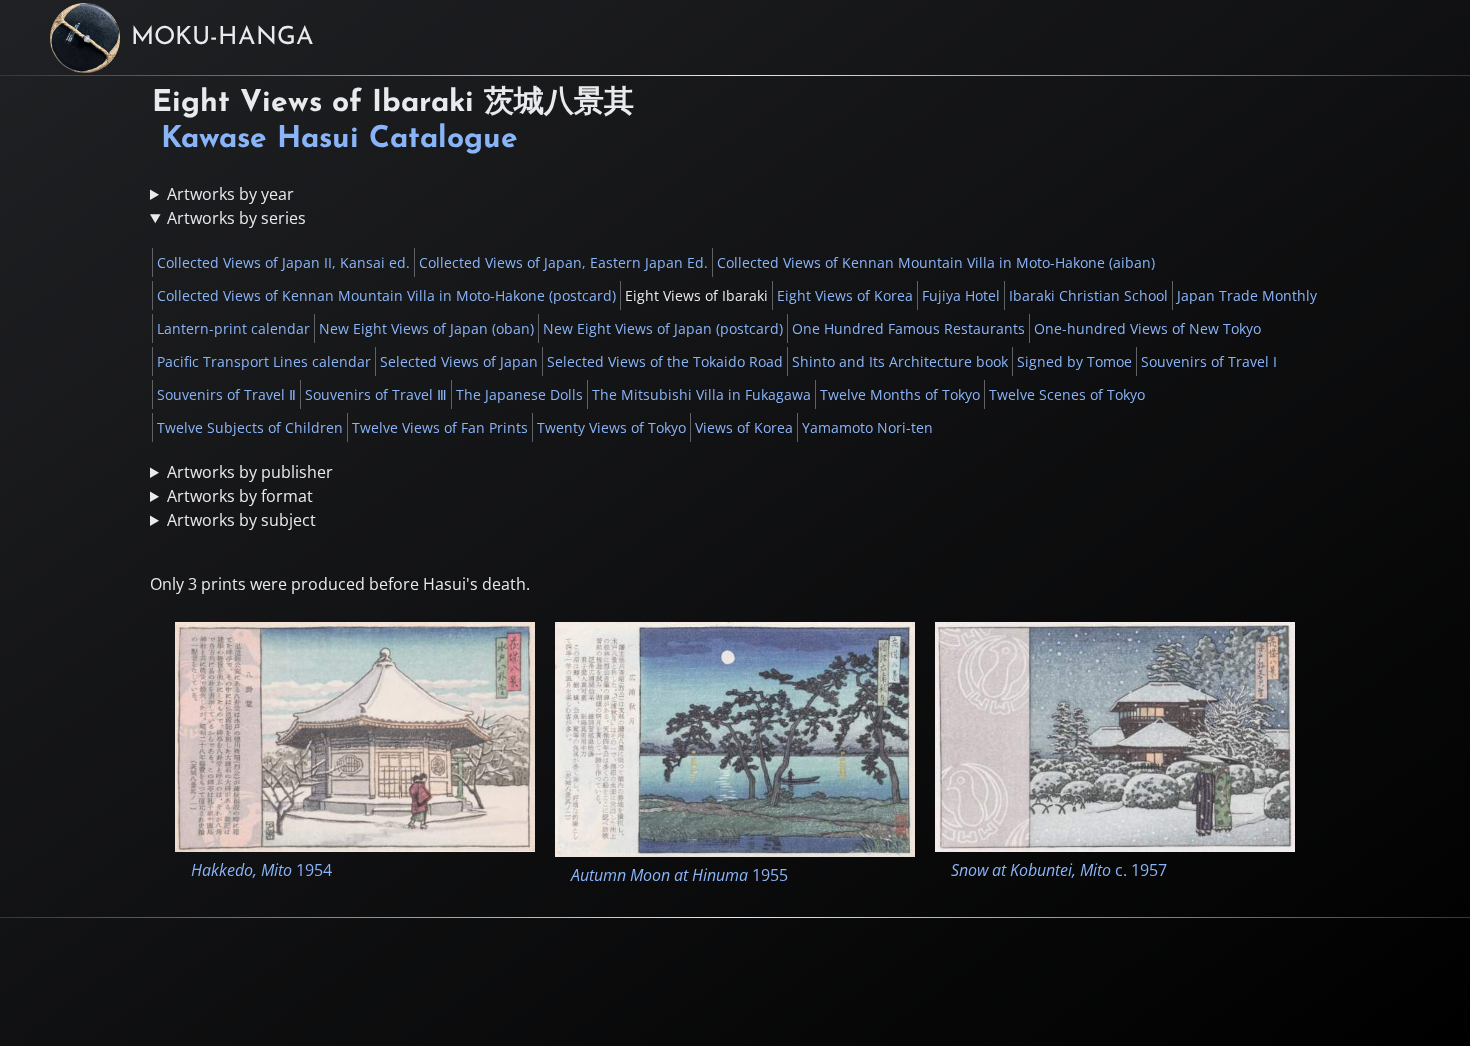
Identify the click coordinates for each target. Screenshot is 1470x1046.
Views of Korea (744, 427)
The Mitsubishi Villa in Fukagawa (701, 394)
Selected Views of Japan (459, 361)
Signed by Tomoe (1074, 361)
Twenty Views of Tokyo (611, 427)
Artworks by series (236, 218)
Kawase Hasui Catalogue (339, 139)
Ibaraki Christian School (1088, 295)
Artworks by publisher (250, 472)
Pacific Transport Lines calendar (264, 361)
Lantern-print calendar (233, 328)
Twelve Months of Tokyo (900, 394)
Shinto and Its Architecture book (900, 361)
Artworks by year (230, 194)
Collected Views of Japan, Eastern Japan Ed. (563, 262)
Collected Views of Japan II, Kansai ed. (283, 262)
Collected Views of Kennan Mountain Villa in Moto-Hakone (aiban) (936, 262)
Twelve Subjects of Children (250, 427)
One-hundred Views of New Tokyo (1147, 328)
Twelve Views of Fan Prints (440, 427)
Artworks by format (240, 496)
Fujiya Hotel (961, 295)
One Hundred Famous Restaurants (908, 328)
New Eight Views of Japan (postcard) (663, 328)
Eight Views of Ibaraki (696, 295)
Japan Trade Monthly (1247, 295)
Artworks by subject (241, 520)
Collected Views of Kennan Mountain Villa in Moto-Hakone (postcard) (386, 295)
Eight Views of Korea (845, 295)
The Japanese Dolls (519, 394)
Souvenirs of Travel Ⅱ (226, 394)
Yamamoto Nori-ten (867, 427)
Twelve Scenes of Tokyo (1067, 394)
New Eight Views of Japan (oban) (426, 328)
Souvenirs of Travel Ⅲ (376, 394)
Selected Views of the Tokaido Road (665, 361)
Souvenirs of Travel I (1209, 361)
